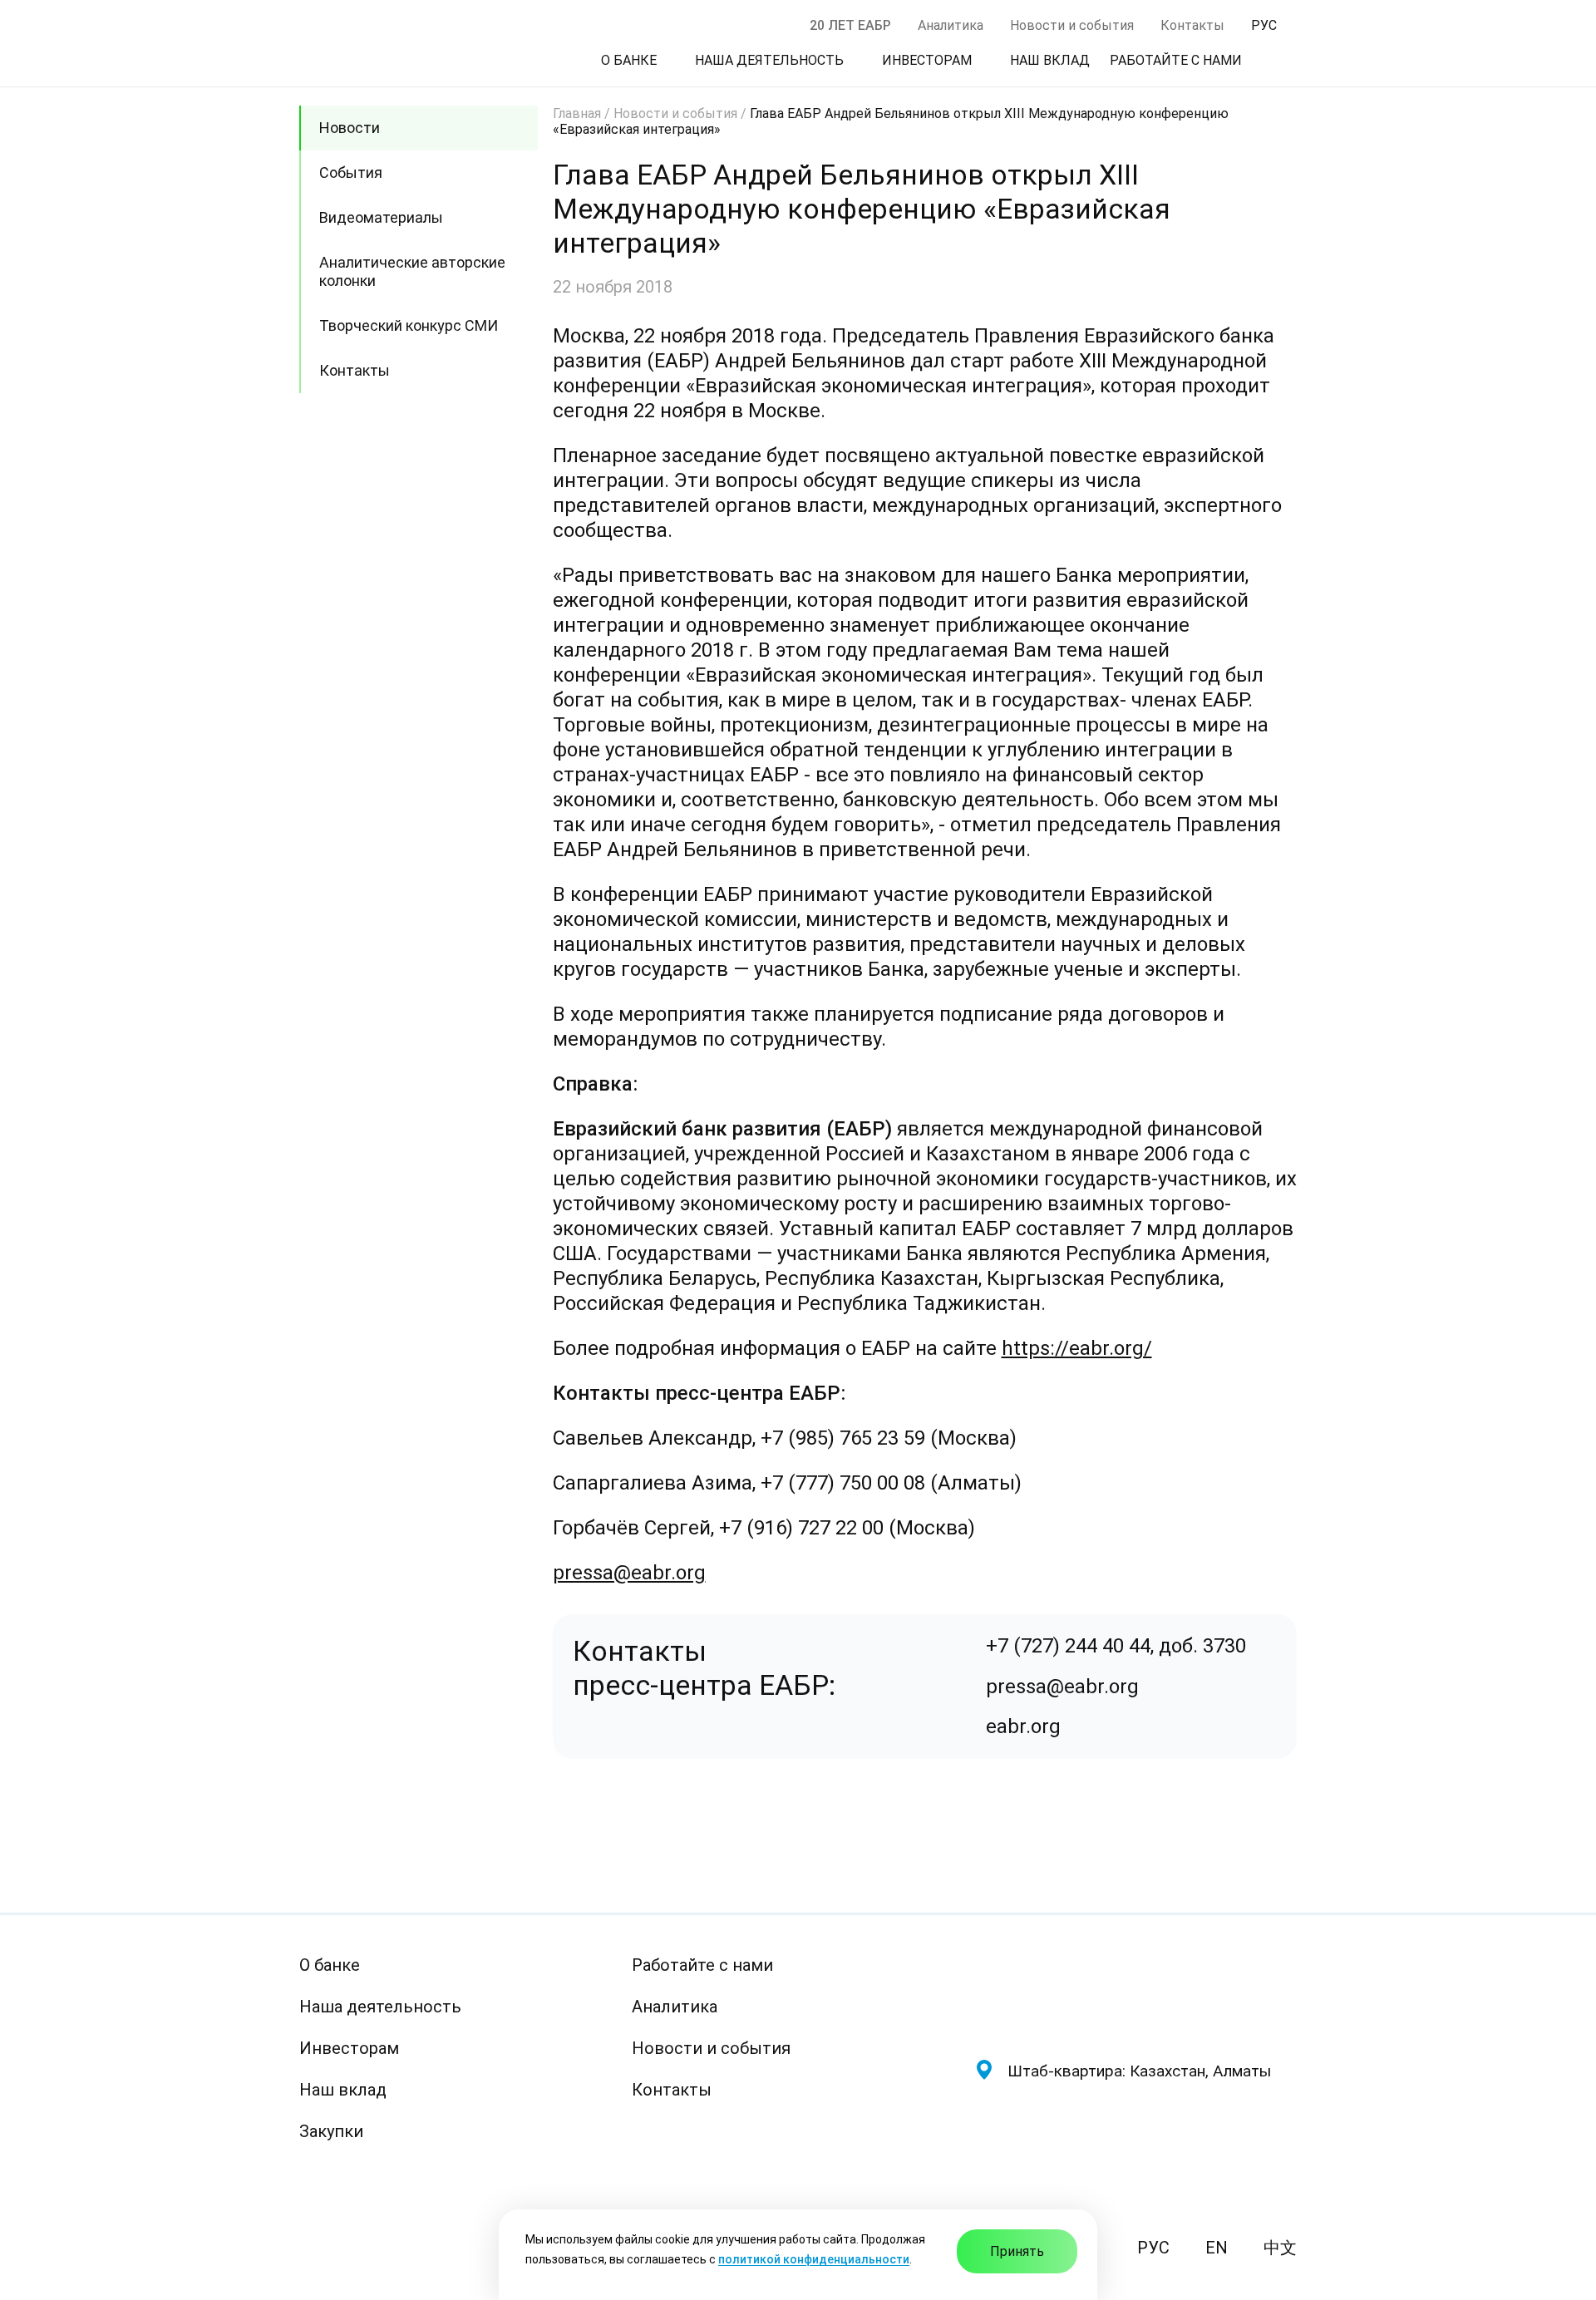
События (351, 172)
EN (1217, 2248)
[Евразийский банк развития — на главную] (1135, 1993)
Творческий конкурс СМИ (409, 325)
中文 (1280, 2248)
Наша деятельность (380, 2007)
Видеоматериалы (381, 217)
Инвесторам (349, 2048)
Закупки (331, 2131)
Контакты (1192, 25)
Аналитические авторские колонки (412, 271)
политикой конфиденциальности (814, 2259)
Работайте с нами (702, 1965)
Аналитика (951, 25)
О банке (330, 1965)
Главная (577, 113)
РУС (1153, 2248)
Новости (350, 128)
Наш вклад (343, 2090)
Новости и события (1072, 25)
